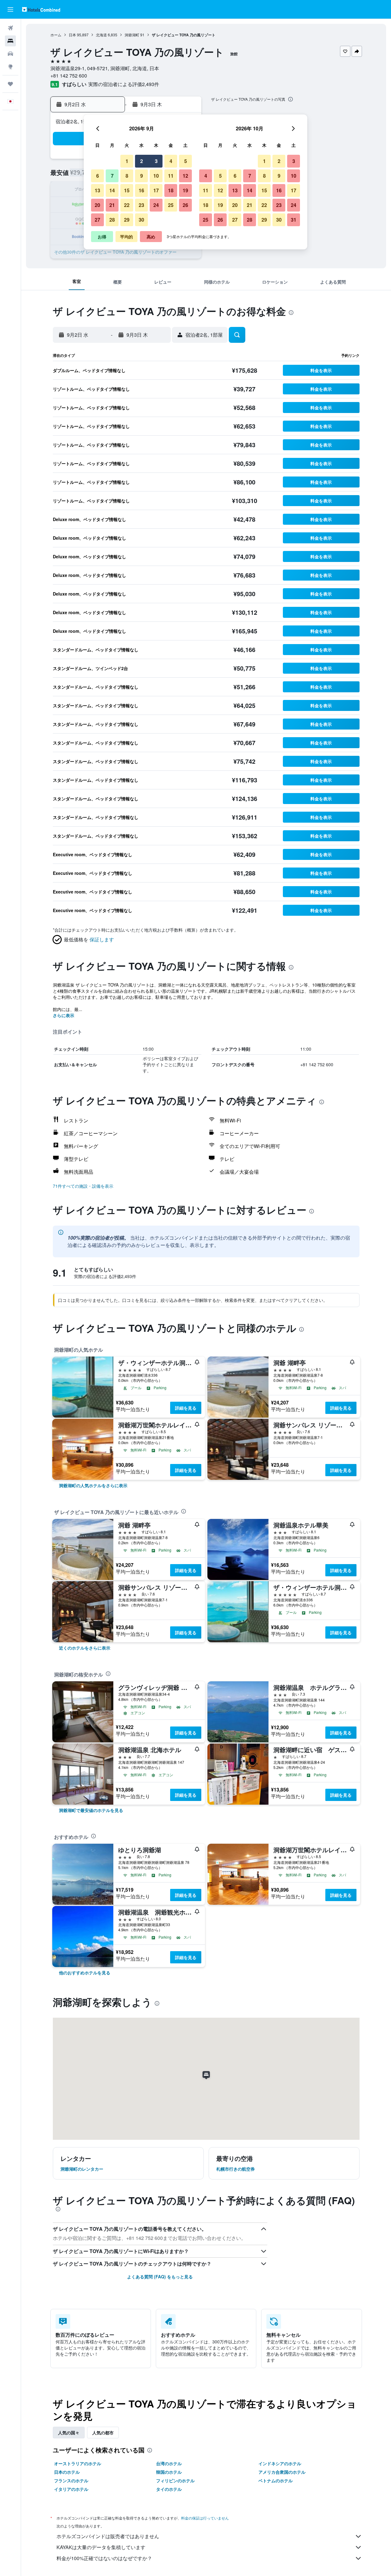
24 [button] (156, 205)
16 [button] (141, 190)
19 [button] (185, 190)
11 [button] (171, 176)
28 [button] (112, 220)
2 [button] (142, 161)
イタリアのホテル (71, 2489)
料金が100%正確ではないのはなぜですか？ (104, 2558)
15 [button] (127, 190)
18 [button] (171, 190)
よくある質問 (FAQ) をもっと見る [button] (160, 2277)
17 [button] (156, 190)
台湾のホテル (169, 2463)
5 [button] (186, 161)
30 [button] (141, 220)
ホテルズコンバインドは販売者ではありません (108, 2536)
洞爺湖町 (132, 35)
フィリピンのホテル (175, 2480)
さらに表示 (64, 1015)
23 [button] (141, 205)
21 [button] (112, 205)
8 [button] (127, 176)
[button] (10, 9)
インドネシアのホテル (280, 2463)
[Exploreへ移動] (10, 67)
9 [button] (142, 176)
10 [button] (156, 176)
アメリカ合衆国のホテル (282, 2472)
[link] (93, 1485)
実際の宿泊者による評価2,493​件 (124, 84)
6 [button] (98, 176)
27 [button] (97, 220)
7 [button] (112, 176)
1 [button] (127, 161)
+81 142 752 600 (69, 76)
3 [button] (156, 161)
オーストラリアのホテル (78, 2463)
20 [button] (97, 205)
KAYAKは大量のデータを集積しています (101, 2547)
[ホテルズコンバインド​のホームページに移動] (41, 9)
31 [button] (294, 220)
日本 (72, 35)
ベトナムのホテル (276, 2480)
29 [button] (127, 220)
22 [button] (127, 205)
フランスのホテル (71, 2480)
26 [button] (185, 205)
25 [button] (171, 205)
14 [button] (112, 190)
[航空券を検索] (10, 28)
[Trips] (10, 84)
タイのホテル (169, 2489)
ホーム (56, 35)
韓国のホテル (169, 2472)
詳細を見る (186, 1408)
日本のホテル (67, 2472)
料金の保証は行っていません (205, 2518)
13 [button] (97, 190)
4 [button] (171, 161)
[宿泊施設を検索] (10, 41)
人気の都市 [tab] (103, 2433)
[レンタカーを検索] (10, 54)
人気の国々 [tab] (69, 2433)
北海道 (101, 35)
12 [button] (185, 176)
